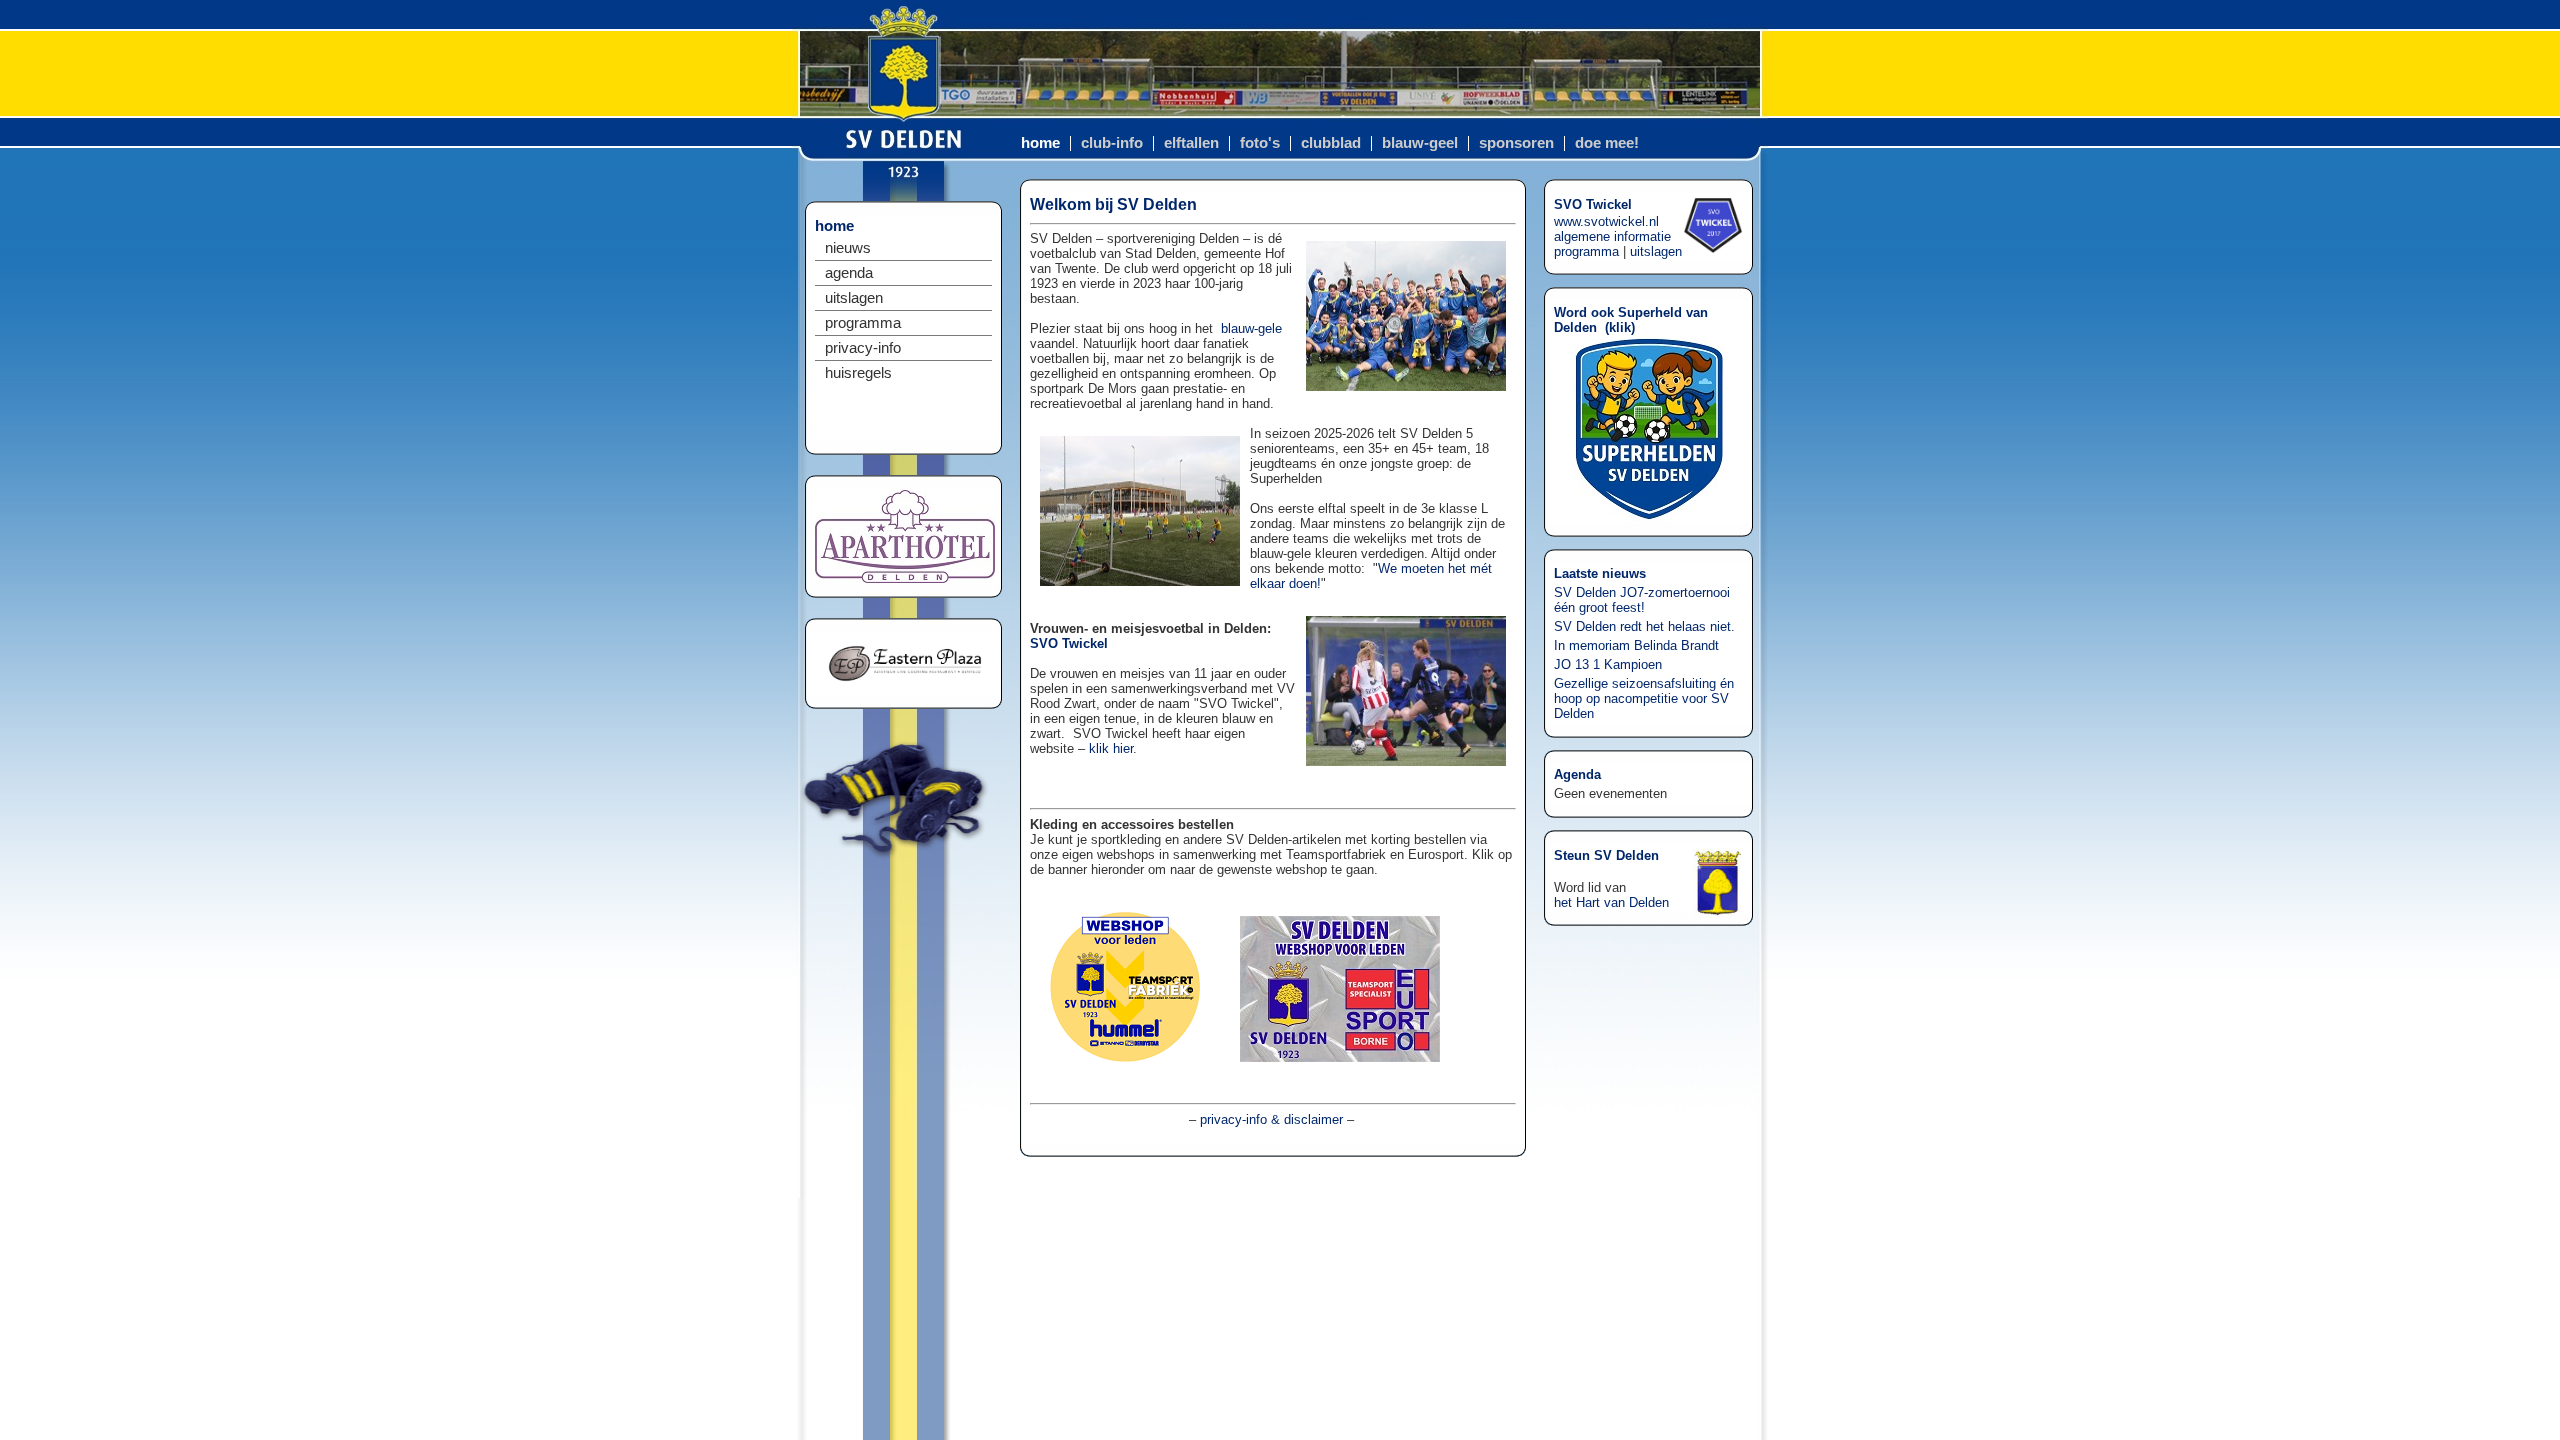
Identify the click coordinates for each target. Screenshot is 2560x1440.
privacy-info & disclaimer (1271, 1119)
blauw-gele (1251, 328)
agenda (849, 273)
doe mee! (1607, 143)
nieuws (848, 248)
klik (1620, 327)
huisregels (858, 373)
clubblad (1331, 143)
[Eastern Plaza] (905, 689)
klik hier (1111, 748)
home (1040, 143)
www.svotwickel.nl (1606, 221)
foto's (1260, 143)
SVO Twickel (1069, 643)
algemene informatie (1612, 236)
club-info (1112, 143)
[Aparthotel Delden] (905, 578)
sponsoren (1516, 143)
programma (863, 323)
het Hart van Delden (1611, 902)
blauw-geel (1420, 143)
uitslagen (854, 298)
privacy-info (863, 348)
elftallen (1191, 143)
